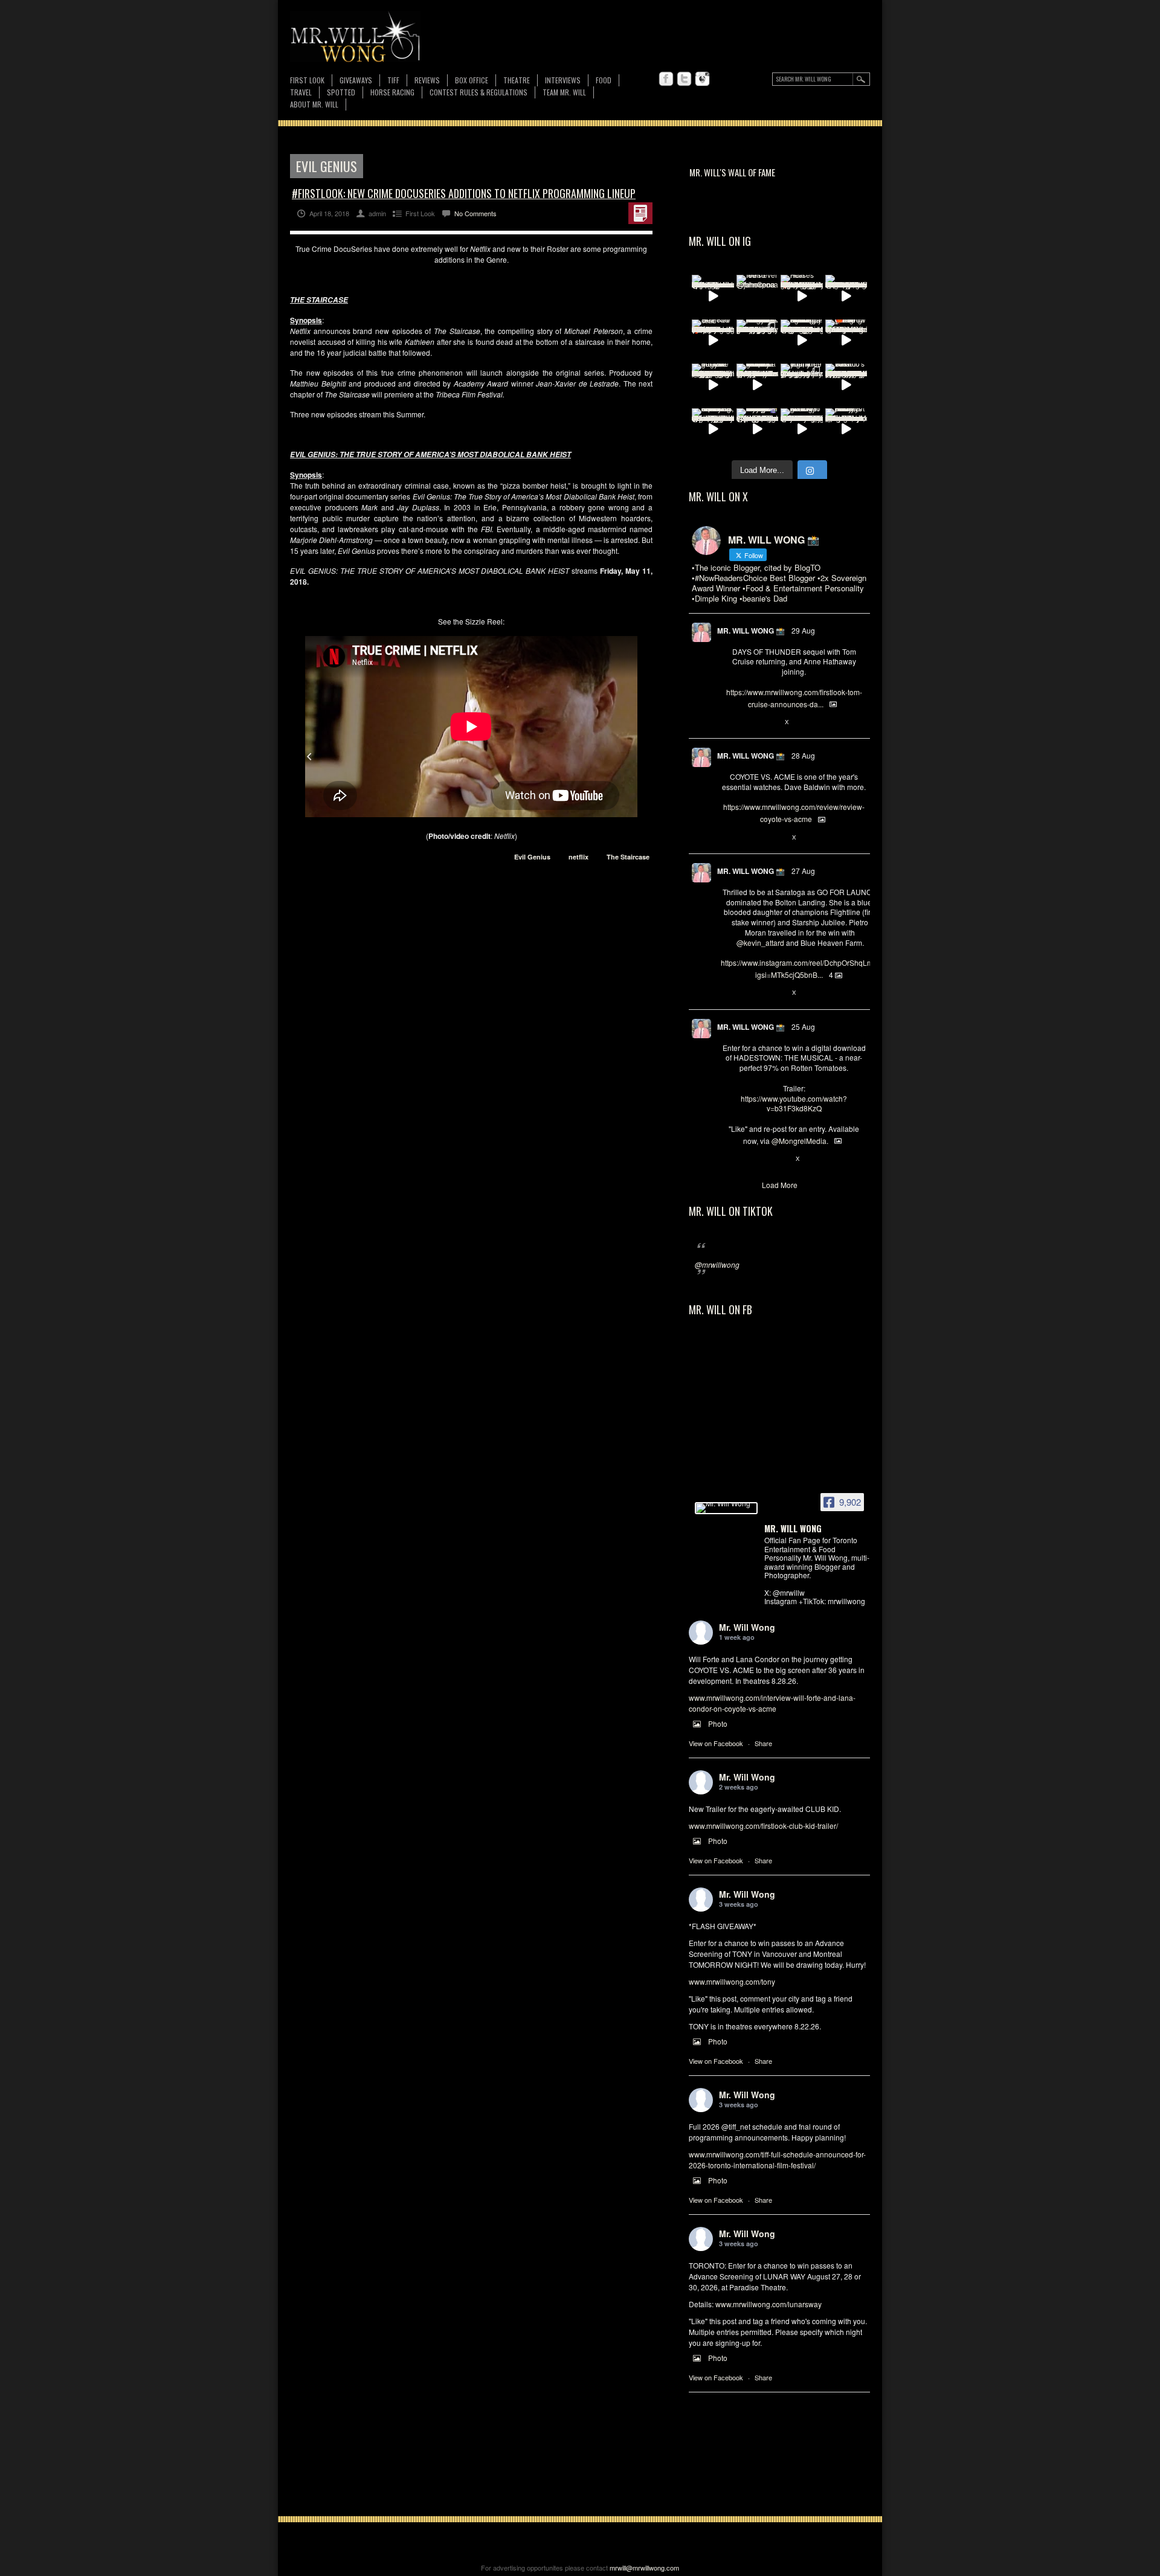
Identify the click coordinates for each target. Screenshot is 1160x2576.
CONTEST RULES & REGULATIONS (478, 92)
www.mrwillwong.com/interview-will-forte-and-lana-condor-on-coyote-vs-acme (772, 1703)
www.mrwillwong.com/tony (732, 1981)
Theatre (517, 80)
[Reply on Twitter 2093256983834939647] (727, 838)
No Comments (475, 213)
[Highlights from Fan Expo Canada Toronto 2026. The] (713, 296)
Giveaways (356, 80)
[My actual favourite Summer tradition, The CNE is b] (758, 429)
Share (763, 1743)
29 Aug (803, 630)
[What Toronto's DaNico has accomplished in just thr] (846, 385)
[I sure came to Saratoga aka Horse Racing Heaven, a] (802, 341)
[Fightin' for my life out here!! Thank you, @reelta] (802, 385)
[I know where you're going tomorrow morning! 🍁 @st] (846, 341)
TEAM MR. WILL (564, 92)
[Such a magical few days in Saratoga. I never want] (758, 341)
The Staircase (628, 857)
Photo (718, 1723)
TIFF (393, 80)
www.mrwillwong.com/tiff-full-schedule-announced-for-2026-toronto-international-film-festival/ (777, 2160)
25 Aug (803, 1026)
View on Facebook (716, 1743)
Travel (301, 92)
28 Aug (803, 755)
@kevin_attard (760, 943)
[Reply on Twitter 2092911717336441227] (727, 994)
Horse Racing (392, 92)
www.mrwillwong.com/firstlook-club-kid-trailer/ (763, 1826)
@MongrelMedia (799, 1141)
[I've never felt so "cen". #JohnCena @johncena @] (758, 296)
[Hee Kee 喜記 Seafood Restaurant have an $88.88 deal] (713, 341)
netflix (578, 857)
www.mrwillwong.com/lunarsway (768, 2304)
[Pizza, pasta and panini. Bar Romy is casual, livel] (846, 429)
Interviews (563, 80)
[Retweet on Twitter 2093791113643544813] (747, 722)
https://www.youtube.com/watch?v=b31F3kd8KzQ (794, 1103)
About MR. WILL (314, 104)
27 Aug (803, 871)
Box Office (472, 80)
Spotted (341, 92)
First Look (307, 80)
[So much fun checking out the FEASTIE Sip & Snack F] (713, 429)
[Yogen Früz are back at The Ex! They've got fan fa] (713, 385)
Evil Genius (532, 857)
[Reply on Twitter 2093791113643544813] (727, 722)
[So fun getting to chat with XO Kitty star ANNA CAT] (802, 429)
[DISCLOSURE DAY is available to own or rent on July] (846, 296)
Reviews (427, 81)
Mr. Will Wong (747, 1627)
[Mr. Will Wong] (726, 1508)
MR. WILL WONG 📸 (751, 631)
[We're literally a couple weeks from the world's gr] (758, 385)
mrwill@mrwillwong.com (644, 2568)
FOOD (604, 80)
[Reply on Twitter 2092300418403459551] (727, 1159)
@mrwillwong (717, 1264)
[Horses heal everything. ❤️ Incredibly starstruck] (802, 296)
